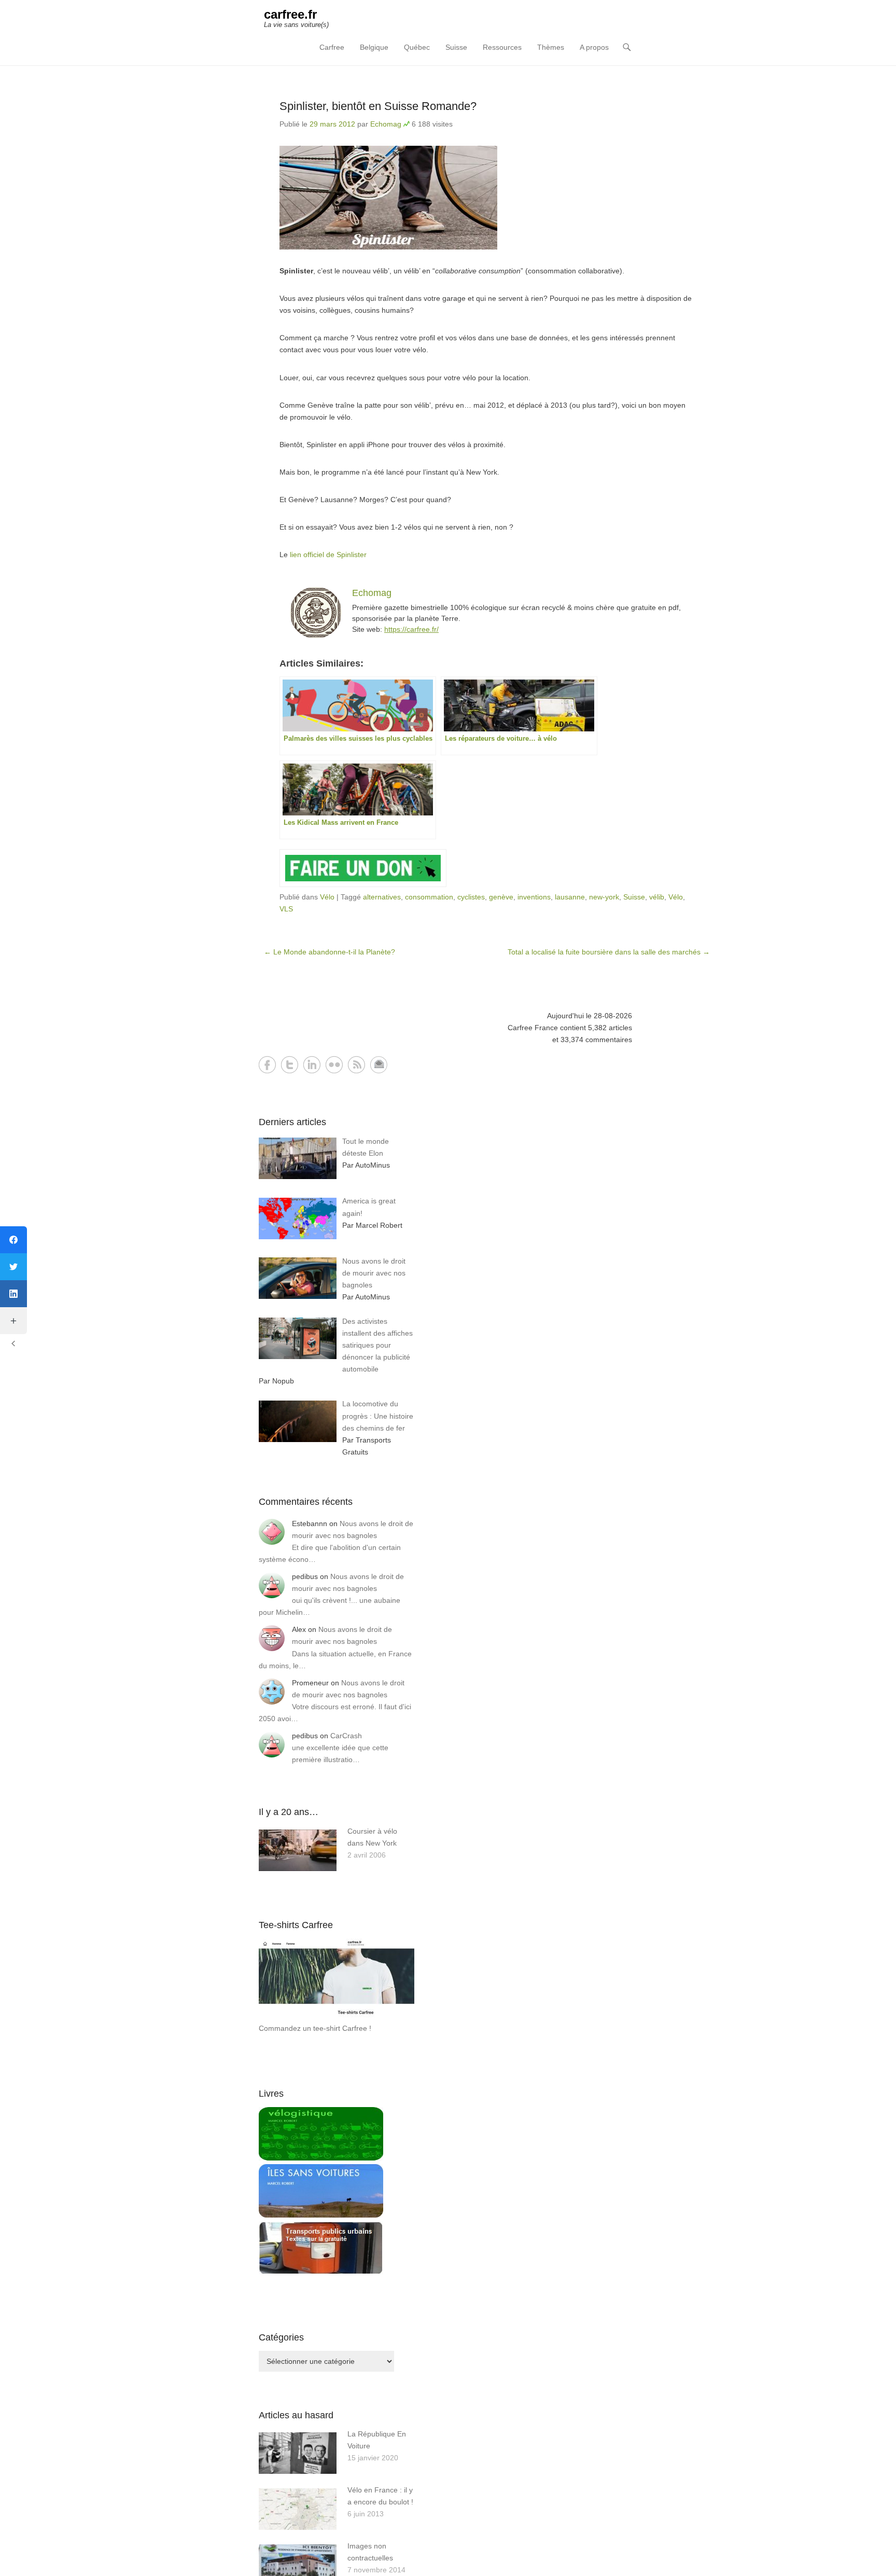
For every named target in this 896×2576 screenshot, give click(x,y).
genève (501, 897)
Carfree (332, 47)
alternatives (382, 897)
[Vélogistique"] (321, 2158)
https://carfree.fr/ (411, 629)
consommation (429, 897)
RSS (356, 1065)
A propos (594, 47)
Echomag (386, 124)
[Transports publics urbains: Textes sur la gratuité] (321, 2272)
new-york (604, 897)
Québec (417, 47)
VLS (286, 909)
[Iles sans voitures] (321, 2215)
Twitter (290, 1065)
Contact (379, 1065)
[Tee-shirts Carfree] (337, 2016)
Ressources (502, 47)
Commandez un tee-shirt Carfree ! (315, 2028)
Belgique (374, 47)
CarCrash (346, 1736)
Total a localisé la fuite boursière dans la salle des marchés (609, 952)
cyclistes (471, 897)
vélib (657, 897)
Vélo (327, 897)
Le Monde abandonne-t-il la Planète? (330, 952)
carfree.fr (290, 14)
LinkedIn (312, 1065)
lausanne (570, 897)
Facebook (267, 1065)
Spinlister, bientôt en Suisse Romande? (378, 106)
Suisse (456, 47)
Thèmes (551, 47)
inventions (534, 897)
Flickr (334, 1065)
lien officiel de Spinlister (328, 555)
